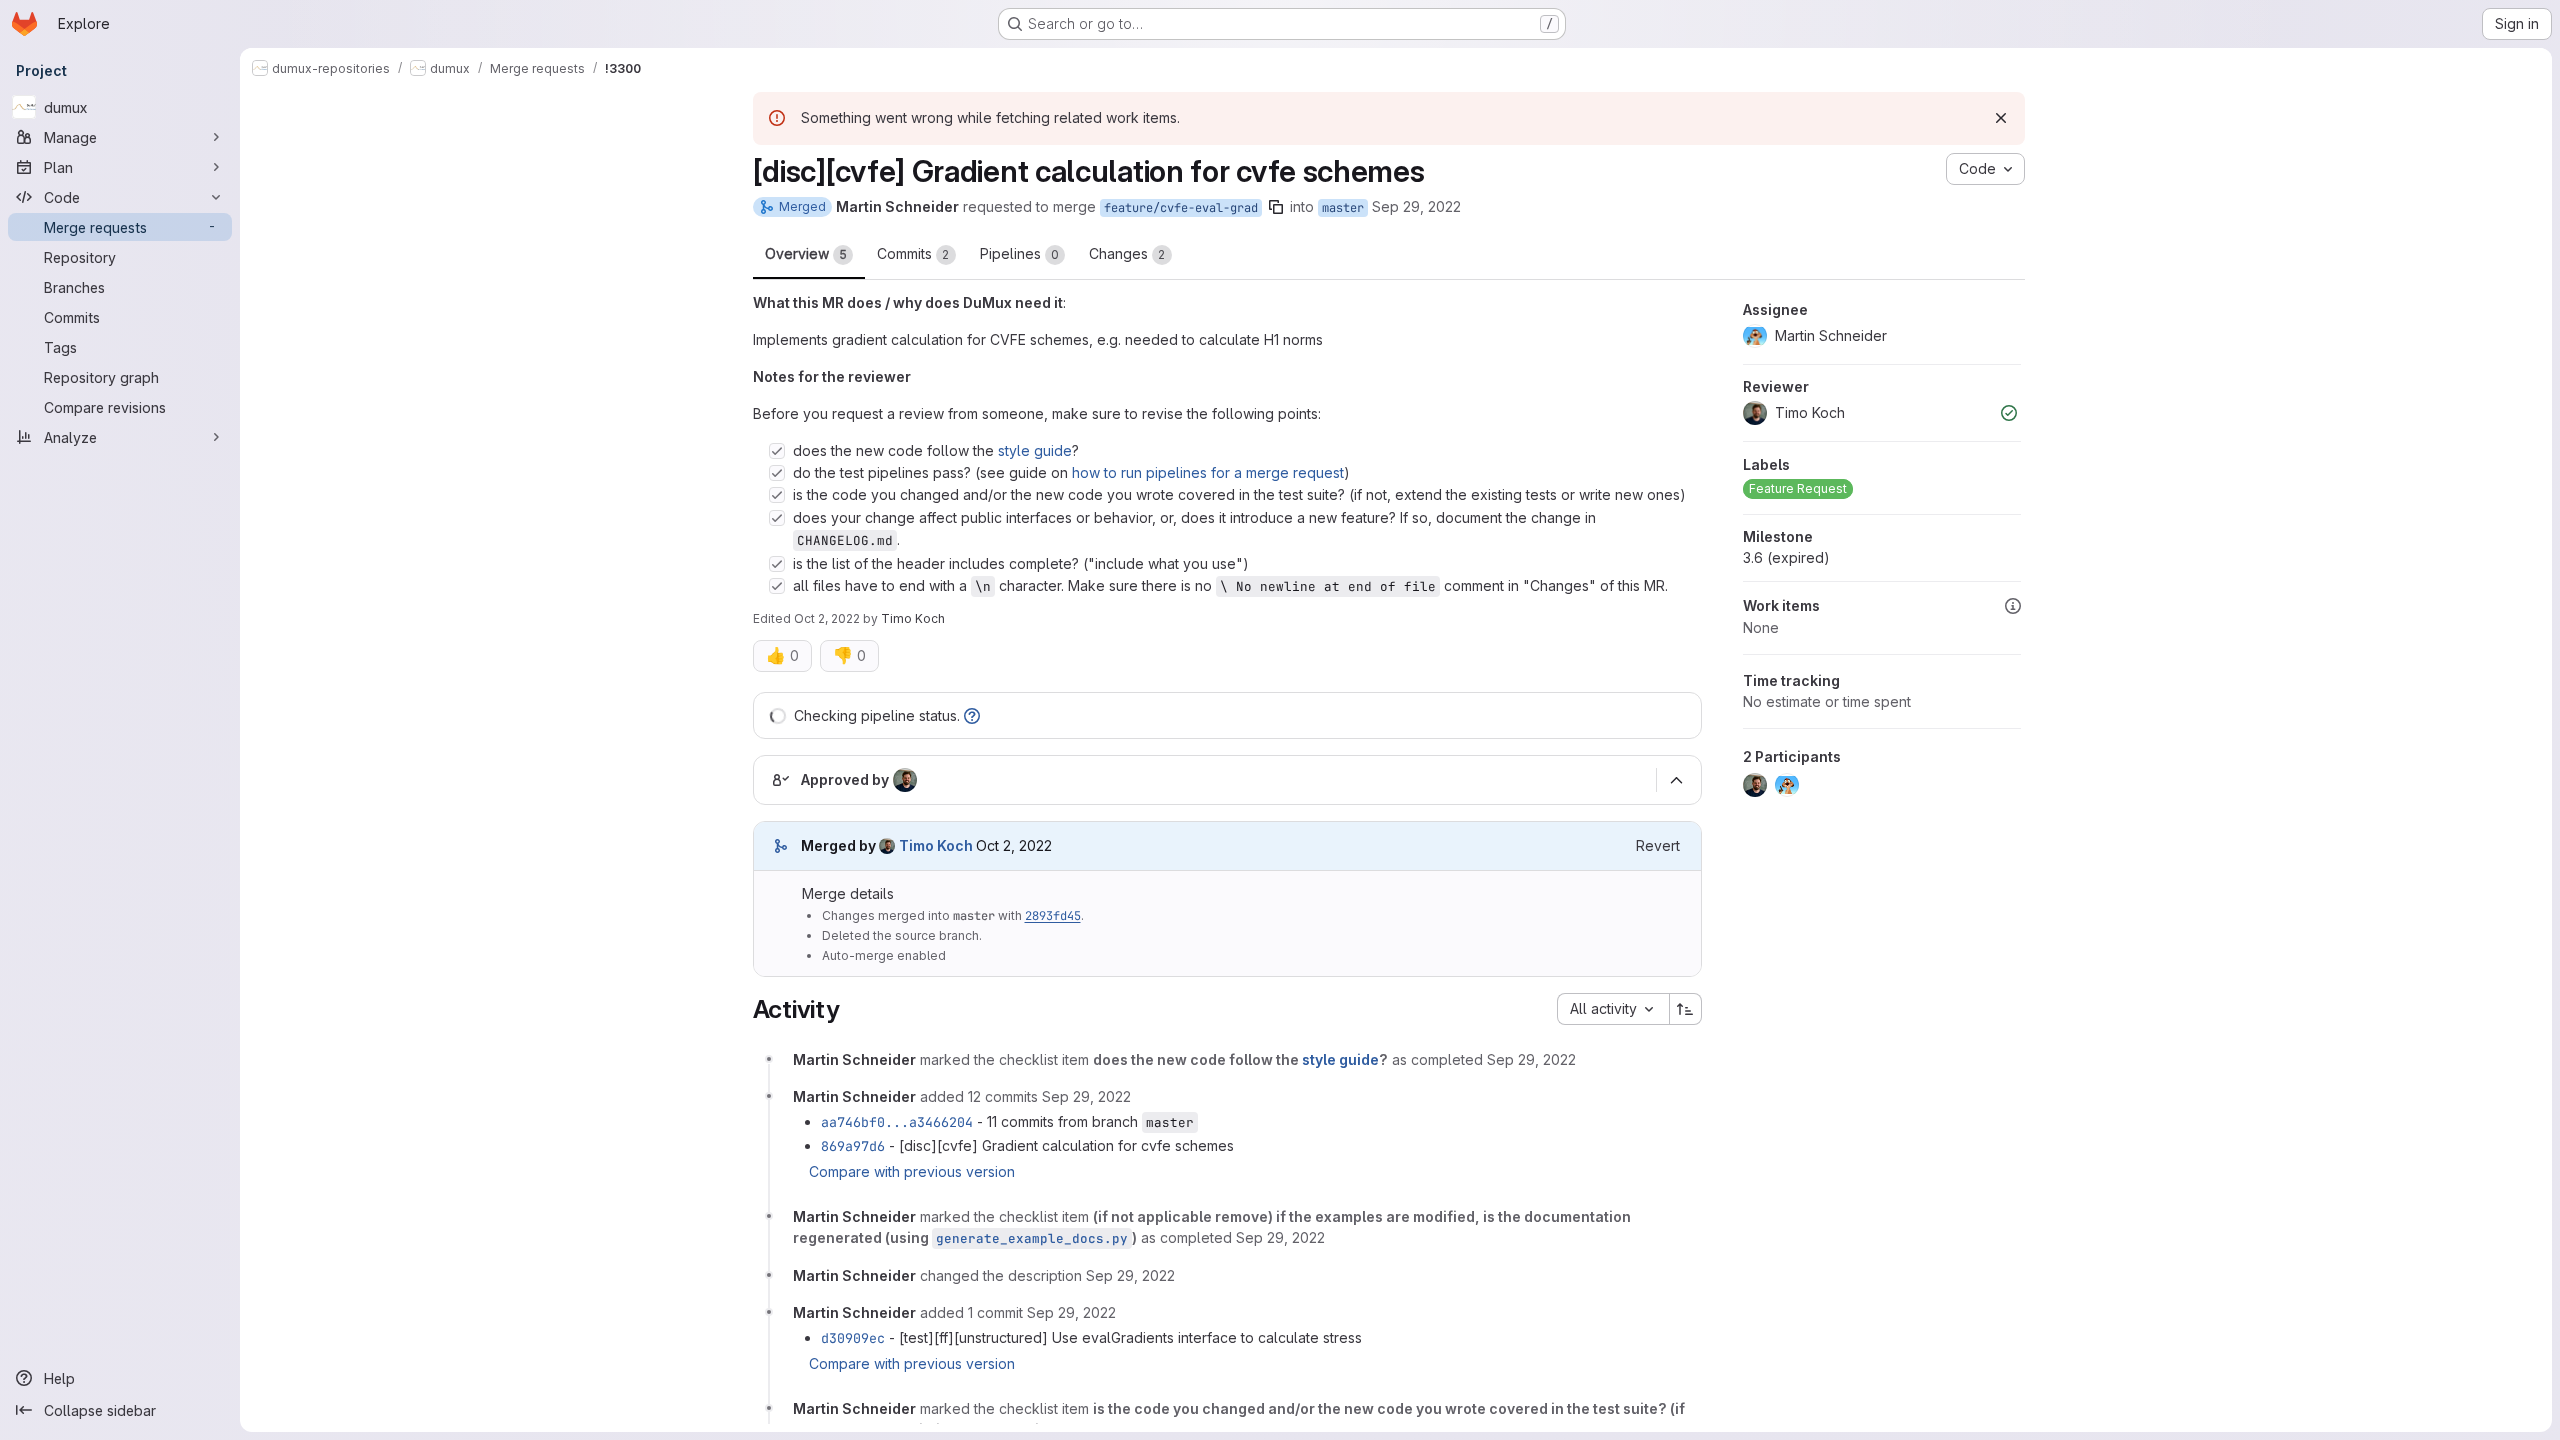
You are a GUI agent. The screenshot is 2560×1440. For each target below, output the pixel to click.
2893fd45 (1053, 916)
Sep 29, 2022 (1416, 206)
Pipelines (1019, 253)
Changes (1127, 253)
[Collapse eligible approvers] (1677, 781)
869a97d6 (853, 1146)
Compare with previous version (912, 1171)
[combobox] (1613, 1009)
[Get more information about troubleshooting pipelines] (972, 715)
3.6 (1786, 557)
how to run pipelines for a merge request (1208, 472)
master (1343, 208)
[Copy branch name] (1276, 207)
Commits (913, 253)
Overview (806, 253)
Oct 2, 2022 (827, 618)
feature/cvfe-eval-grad (1181, 208)
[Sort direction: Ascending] (1686, 1009)
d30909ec (853, 1338)
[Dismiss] (2001, 118)
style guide (1035, 450)
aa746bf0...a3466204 (897, 1122)
